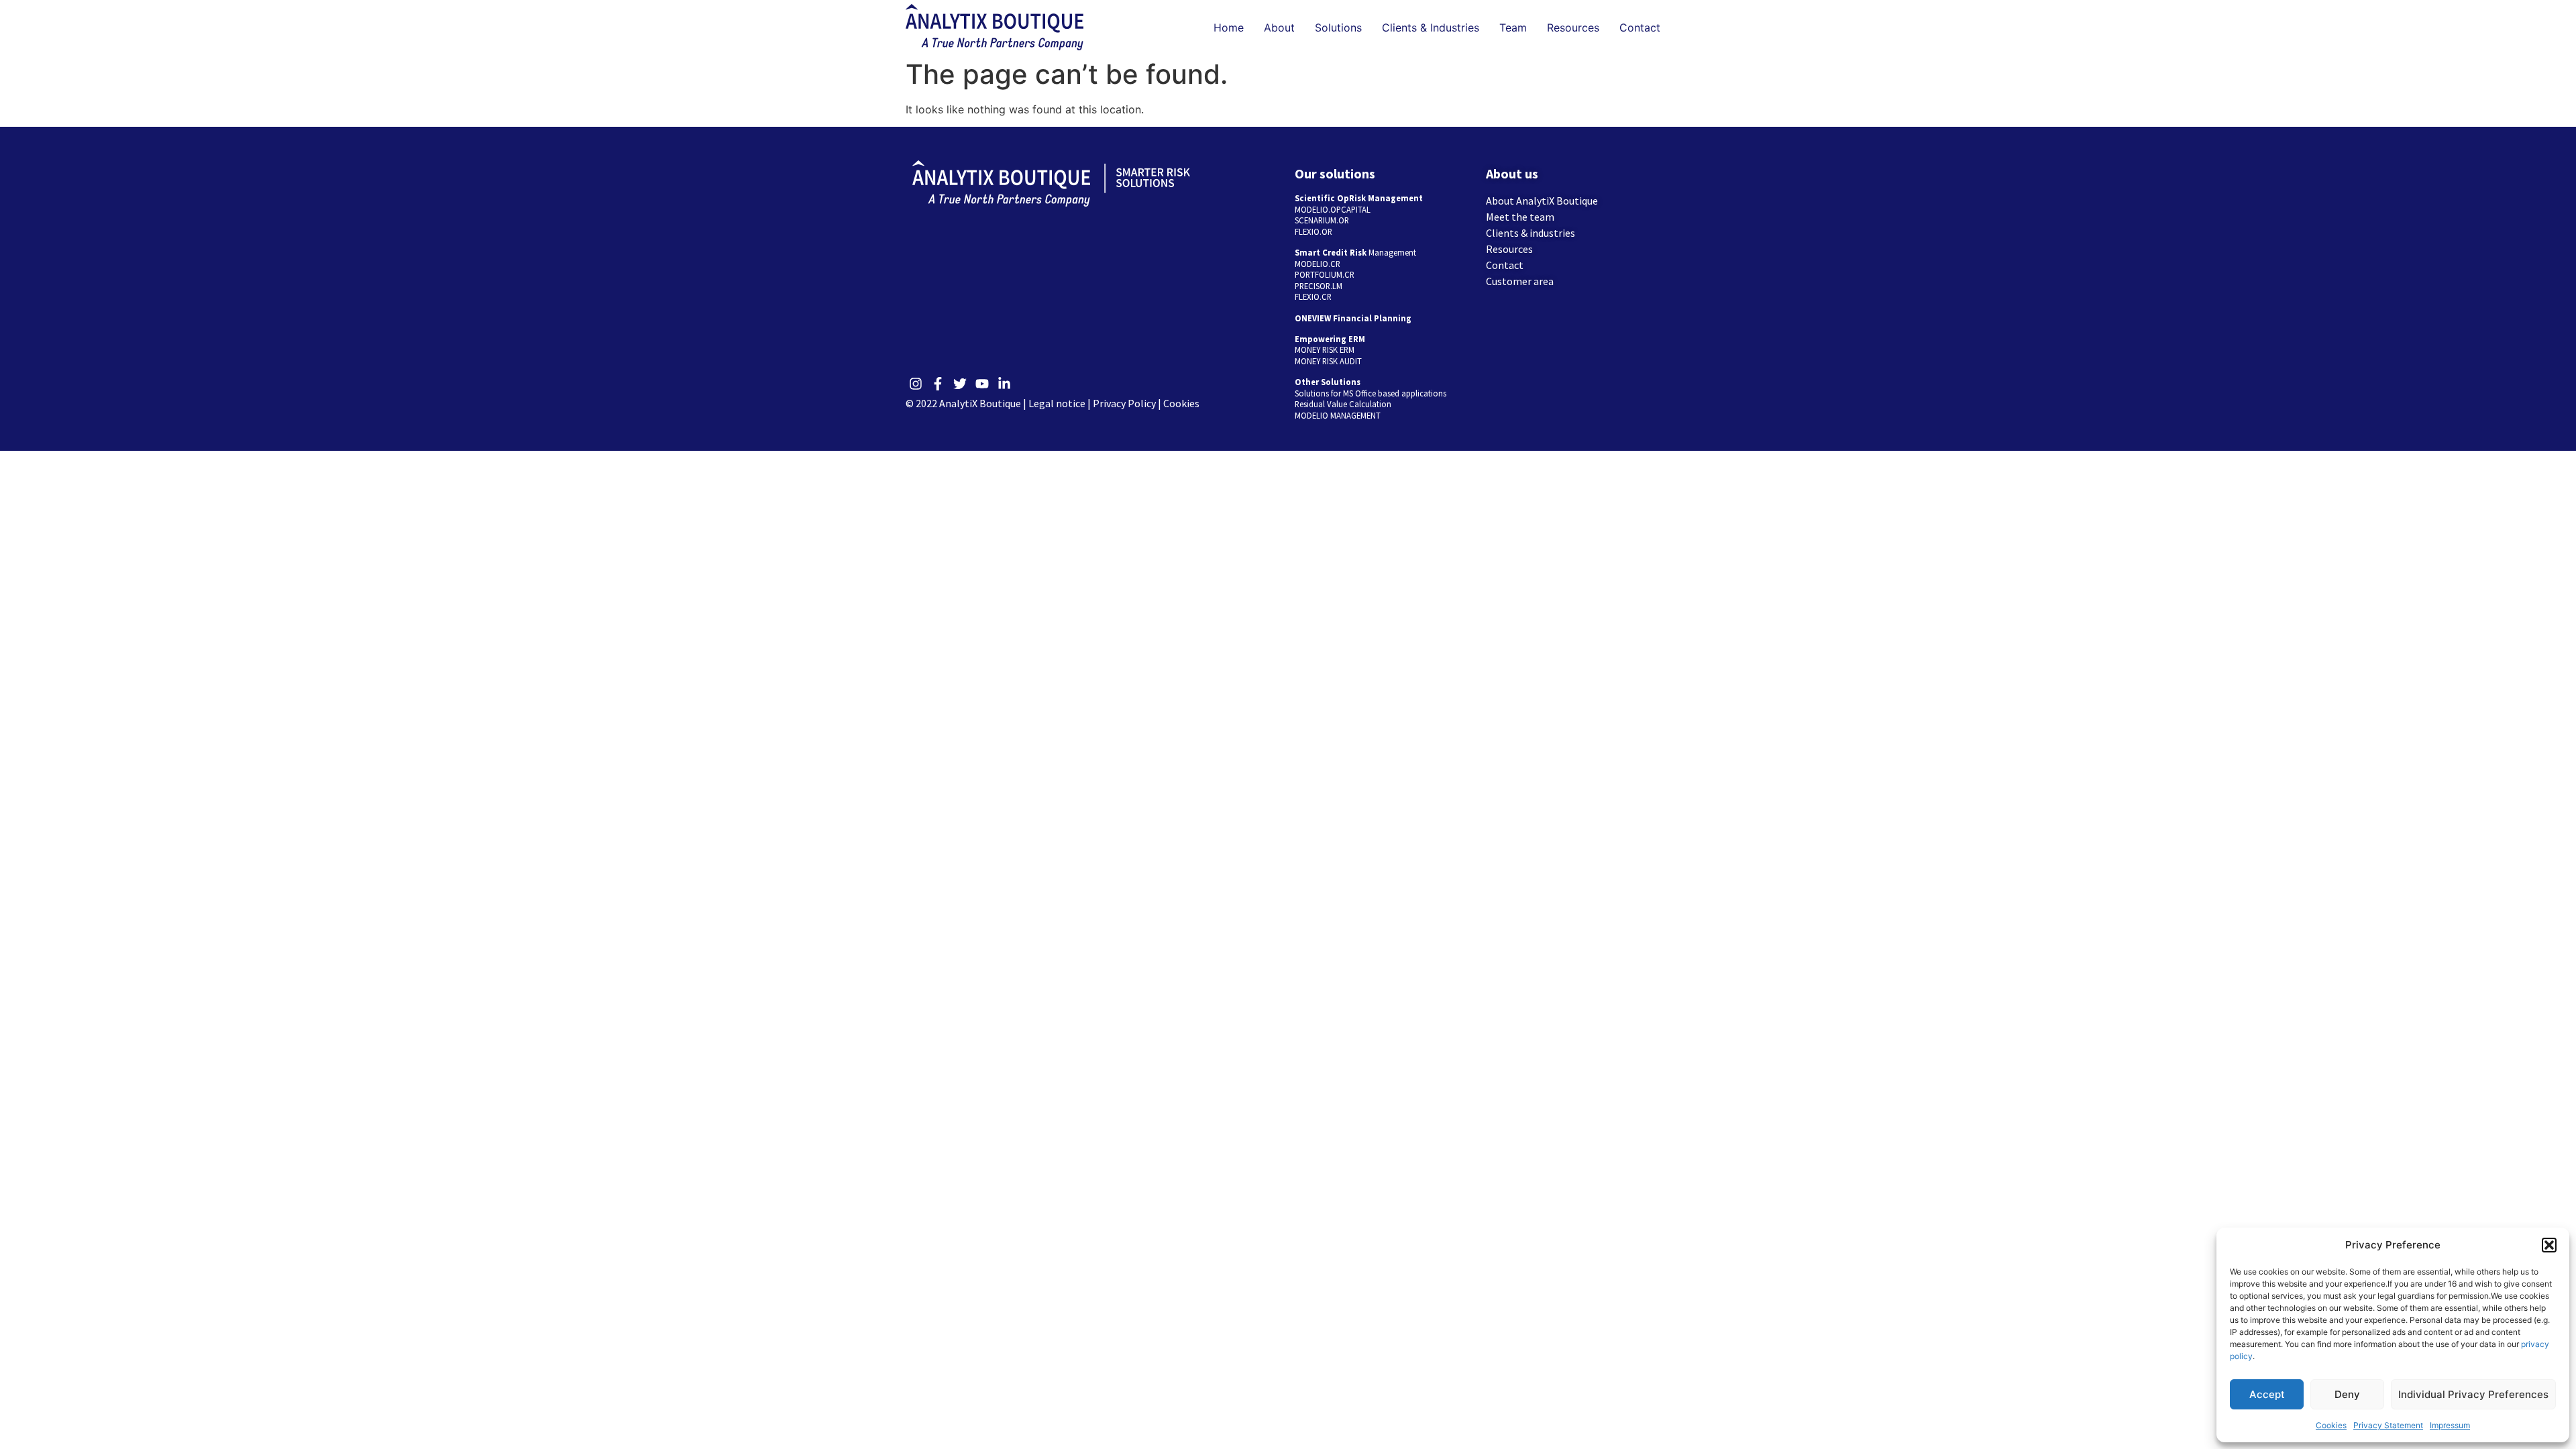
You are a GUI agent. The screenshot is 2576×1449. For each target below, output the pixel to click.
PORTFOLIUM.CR (1325, 274)
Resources (1573, 28)
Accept (2267, 1394)
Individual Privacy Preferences (2473, 1394)
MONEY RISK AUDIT (1328, 361)
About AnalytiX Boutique (1542, 201)
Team (1513, 28)
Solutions (1338, 28)
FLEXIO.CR (1313, 297)
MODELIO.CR (1318, 264)
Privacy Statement (2388, 1425)
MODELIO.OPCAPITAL (1333, 209)
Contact (1640, 28)
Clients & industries (1531, 233)
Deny (2347, 1394)
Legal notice (1057, 403)
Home (1229, 28)
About (1279, 28)
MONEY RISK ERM (1325, 350)
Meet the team (1520, 217)
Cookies (2331, 1425)
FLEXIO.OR (1313, 231)
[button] (2549, 1245)
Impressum (2450, 1425)
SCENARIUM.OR (1322, 220)
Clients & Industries (1431, 28)
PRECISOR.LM (1319, 286)
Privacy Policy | (1128, 403)
